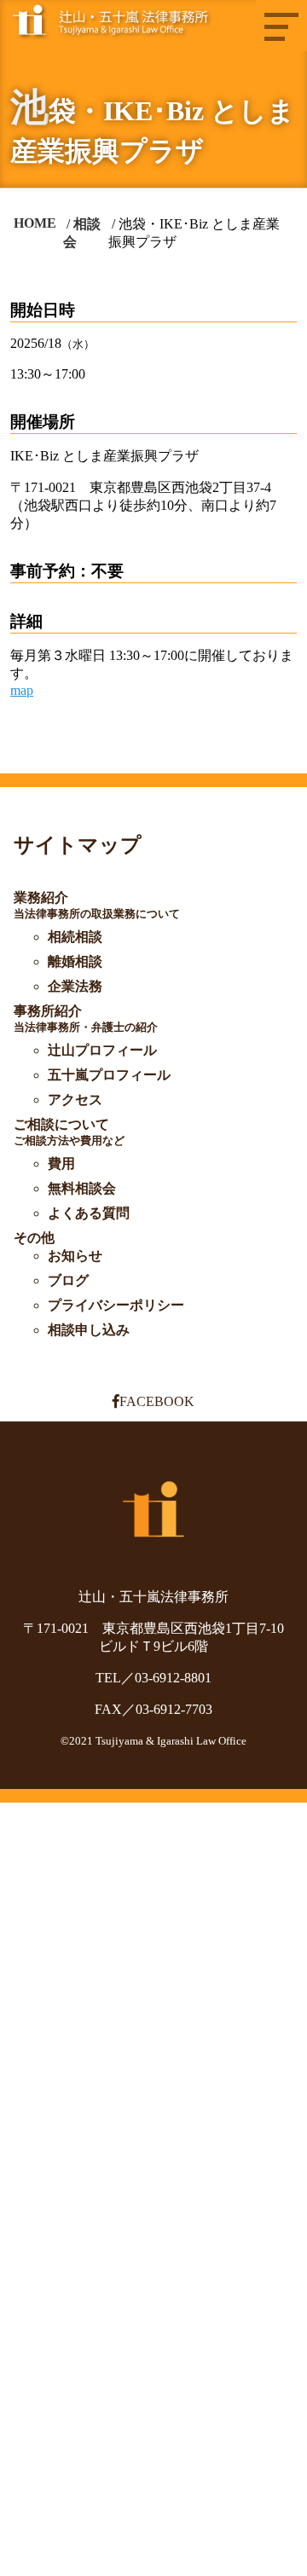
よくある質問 (89, 1213)
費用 (61, 1164)
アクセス (75, 1100)
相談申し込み (89, 1330)
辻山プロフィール (102, 1050)
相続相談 (75, 937)
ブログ (68, 1280)
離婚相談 (75, 961)
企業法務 (75, 986)
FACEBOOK (157, 1401)
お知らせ (75, 1256)
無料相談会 (82, 1188)
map (22, 690)
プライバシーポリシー (116, 1305)
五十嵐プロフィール (109, 1075)
